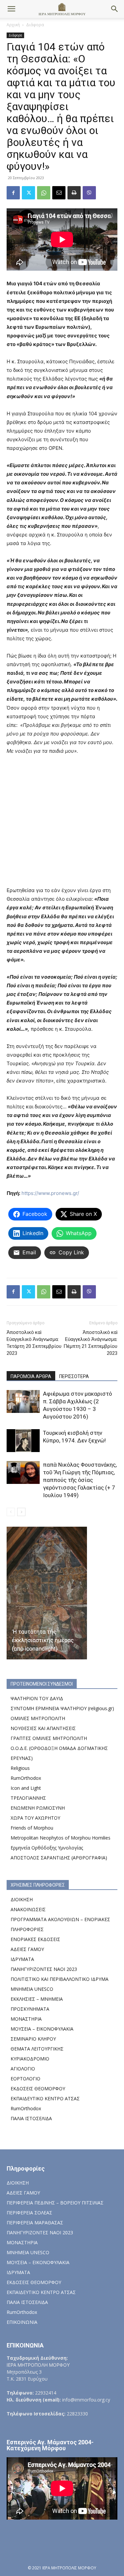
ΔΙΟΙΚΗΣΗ (22, 1899)
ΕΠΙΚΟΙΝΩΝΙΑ (22, 2322)
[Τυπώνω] (74, 193)
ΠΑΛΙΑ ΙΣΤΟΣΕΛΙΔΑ (31, 2118)
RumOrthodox (26, 1778)
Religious (20, 1768)
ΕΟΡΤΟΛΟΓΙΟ (25, 2079)
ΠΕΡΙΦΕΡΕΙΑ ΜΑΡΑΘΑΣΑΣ (35, 2223)
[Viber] (89, 193)
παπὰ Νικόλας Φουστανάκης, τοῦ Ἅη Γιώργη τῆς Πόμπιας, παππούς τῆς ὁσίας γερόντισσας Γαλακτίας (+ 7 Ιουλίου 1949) (80, 1480)
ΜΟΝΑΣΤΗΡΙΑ (26, 2019)
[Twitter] (28, 193)
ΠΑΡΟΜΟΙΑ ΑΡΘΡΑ (31, 1376)
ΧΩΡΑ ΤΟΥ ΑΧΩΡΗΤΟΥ (35, 1818)
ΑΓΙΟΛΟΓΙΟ (23, 2069)
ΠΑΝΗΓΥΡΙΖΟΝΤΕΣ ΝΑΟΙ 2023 (44, 1969)
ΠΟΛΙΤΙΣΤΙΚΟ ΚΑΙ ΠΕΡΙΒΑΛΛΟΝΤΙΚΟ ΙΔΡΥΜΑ (60, 1979)
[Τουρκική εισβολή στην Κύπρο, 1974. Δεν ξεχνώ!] (23, 1441)
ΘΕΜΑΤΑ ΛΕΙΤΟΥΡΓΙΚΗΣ (37, 2049)
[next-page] (21, 1512)
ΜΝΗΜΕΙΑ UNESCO (32, 1989)
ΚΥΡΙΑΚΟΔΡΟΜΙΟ (30, 2059)
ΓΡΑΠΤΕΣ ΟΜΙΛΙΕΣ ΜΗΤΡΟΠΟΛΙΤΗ (49, 1738)
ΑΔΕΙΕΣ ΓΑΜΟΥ (27, 1949)
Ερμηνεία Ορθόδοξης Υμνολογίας (47, 1848)
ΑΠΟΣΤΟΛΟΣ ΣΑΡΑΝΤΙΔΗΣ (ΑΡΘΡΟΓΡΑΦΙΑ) (59, 1858)
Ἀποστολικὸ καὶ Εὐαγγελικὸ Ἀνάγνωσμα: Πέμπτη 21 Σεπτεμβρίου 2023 (90, 1343)
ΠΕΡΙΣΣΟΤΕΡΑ (74, 1376)
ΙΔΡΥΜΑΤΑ (22, 1959)
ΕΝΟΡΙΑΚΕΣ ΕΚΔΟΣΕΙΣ (35, 1939)
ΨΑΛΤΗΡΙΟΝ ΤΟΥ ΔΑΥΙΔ (37, 1698)
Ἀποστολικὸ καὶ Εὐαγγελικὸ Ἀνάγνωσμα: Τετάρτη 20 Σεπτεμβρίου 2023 (34, 1343)
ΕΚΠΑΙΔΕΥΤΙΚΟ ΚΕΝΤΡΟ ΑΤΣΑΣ (45, 2098)
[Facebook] (13, 193)
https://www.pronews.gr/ (50, 1193)
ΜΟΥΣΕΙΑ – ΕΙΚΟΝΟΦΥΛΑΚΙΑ (42, 2029)
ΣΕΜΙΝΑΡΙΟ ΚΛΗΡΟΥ (33, 2039)
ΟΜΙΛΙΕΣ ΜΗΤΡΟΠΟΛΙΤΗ (38, 1718)
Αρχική (13, 25)
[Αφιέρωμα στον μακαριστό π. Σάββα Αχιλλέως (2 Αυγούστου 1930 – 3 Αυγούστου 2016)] (23, 1401)
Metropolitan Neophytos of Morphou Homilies (61, 1838)
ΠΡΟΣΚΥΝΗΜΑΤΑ (30, 2009)
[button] (11, 9)
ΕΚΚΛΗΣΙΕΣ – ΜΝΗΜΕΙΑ (37, 1999)
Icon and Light (26, 1788)
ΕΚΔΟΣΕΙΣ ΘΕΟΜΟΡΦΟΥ (38, 2089)
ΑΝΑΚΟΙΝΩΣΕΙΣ (28, 1909)
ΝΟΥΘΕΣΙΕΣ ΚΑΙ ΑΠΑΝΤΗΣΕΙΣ (43, 1728)
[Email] (59, 193)
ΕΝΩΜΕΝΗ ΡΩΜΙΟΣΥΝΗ (38, 1808)
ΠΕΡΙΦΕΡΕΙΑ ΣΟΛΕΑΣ (29, 2213)
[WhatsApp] (44, 193)
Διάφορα (35, 25)
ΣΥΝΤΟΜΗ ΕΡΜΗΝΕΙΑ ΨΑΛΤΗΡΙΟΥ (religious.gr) (62, 1708)
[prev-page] (11, 1512)
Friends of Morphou (32, 1828)
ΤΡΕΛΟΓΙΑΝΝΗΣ (28, 1798)
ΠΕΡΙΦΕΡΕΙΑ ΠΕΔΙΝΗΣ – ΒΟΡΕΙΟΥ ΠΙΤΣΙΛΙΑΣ (55, 2203)
